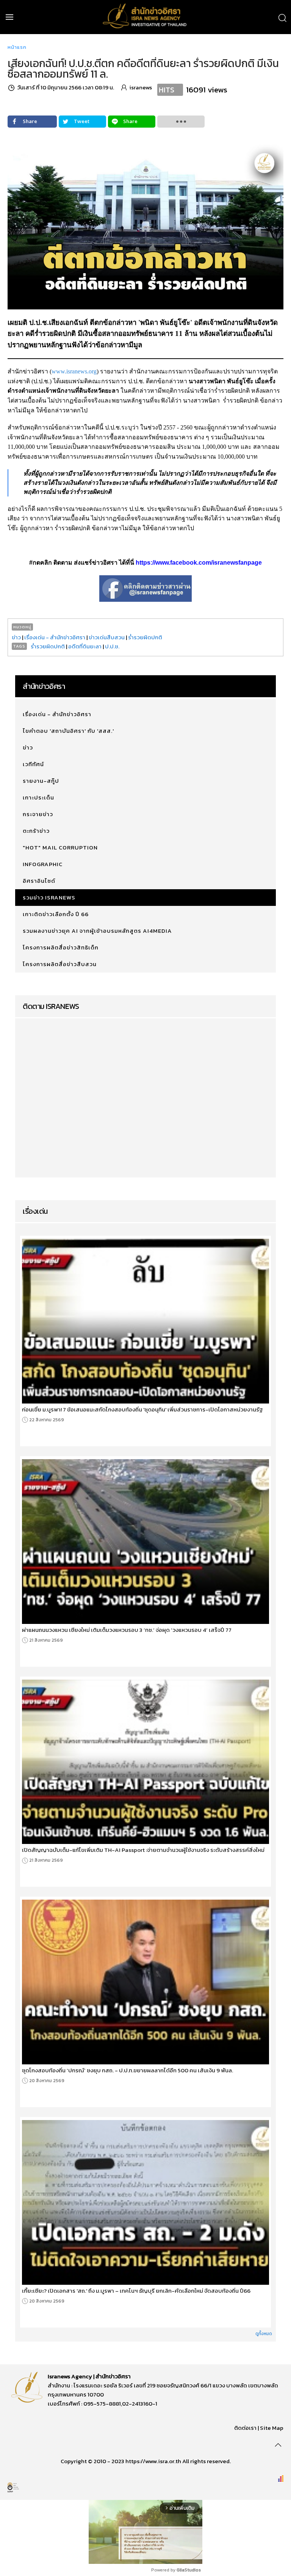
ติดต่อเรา (245, 2428)
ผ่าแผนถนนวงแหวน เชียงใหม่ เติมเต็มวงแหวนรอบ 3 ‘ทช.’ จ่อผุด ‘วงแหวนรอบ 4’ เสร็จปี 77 (127, 1630)
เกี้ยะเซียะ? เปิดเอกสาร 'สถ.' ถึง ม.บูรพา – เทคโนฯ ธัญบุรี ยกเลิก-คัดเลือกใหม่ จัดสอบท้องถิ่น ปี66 (136, 2291)
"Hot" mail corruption (60, 847)
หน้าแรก (17, 47)
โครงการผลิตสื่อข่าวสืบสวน (60, 964)
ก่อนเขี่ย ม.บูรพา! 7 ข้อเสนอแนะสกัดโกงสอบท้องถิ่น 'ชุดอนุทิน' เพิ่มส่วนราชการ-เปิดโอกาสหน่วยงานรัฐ (142, 1410)
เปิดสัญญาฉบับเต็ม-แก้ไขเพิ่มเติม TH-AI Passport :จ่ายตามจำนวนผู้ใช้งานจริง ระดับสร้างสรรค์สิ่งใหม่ (143, 1850)
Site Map (272, 2428)
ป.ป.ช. (112, 646)
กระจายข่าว (38, 814)
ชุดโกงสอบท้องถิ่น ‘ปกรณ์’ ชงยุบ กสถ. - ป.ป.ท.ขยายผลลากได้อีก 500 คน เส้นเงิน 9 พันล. (128, 2070)
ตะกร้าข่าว (36, 831)
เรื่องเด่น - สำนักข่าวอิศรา (55, 637)
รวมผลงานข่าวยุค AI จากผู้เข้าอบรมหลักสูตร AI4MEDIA (97, 931)
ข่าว (16, 637)
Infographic (43, 864)
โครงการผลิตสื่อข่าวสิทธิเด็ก (61, 947)
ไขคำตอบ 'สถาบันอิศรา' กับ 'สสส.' (68, 731)
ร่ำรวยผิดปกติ (145, 637)
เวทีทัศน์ (33, 764)
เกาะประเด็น (38, 797)
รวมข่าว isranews (49, 897)
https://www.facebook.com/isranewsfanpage (199, 563)
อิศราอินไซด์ (39, 881)
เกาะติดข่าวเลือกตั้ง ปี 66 (56, 914)
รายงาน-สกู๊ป (41, 781)
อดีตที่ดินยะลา (85, 646)
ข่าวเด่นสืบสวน (107, 637)
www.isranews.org (74, 371)
